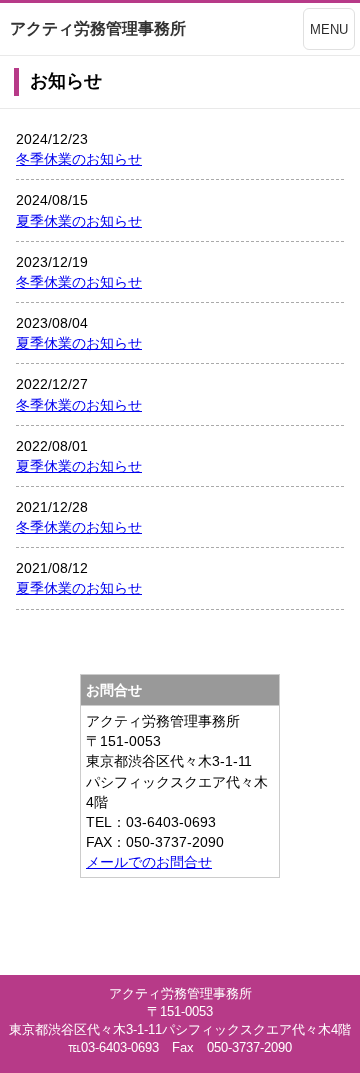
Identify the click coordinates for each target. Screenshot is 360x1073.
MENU (329, 29)
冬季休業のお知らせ (79, 159)
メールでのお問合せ (149, 862)
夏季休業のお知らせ (79, 221)
